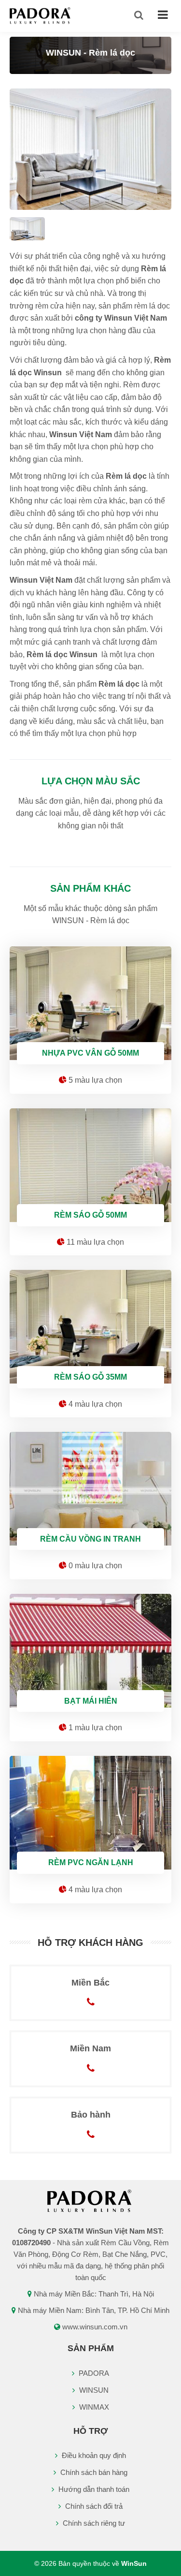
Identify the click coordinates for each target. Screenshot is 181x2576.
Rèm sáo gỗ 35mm (90, 1377)
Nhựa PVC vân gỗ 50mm (90, 1053)
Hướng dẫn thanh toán (93, 2489)
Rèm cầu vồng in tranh (90, 1539)
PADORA (93, 2373)
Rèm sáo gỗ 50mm (90, 1215)
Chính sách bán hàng (93, 2472)
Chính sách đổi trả (93, 2506)
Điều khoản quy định (93, 2455)
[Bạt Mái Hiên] (90, 1648)
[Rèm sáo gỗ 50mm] (90, 1163)
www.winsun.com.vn (95, 2327)
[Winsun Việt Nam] (41, 15)
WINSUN (93, 2390)
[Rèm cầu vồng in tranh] (90, 1486)
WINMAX (93, 2407)
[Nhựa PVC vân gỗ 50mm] (90, 1001)
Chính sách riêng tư (93, 2523)
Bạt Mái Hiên (91, 1701)
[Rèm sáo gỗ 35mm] (90, 1324)
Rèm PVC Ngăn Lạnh (91, 1862)
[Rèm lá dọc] (90, 149)
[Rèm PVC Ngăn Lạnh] (90, 1810)
